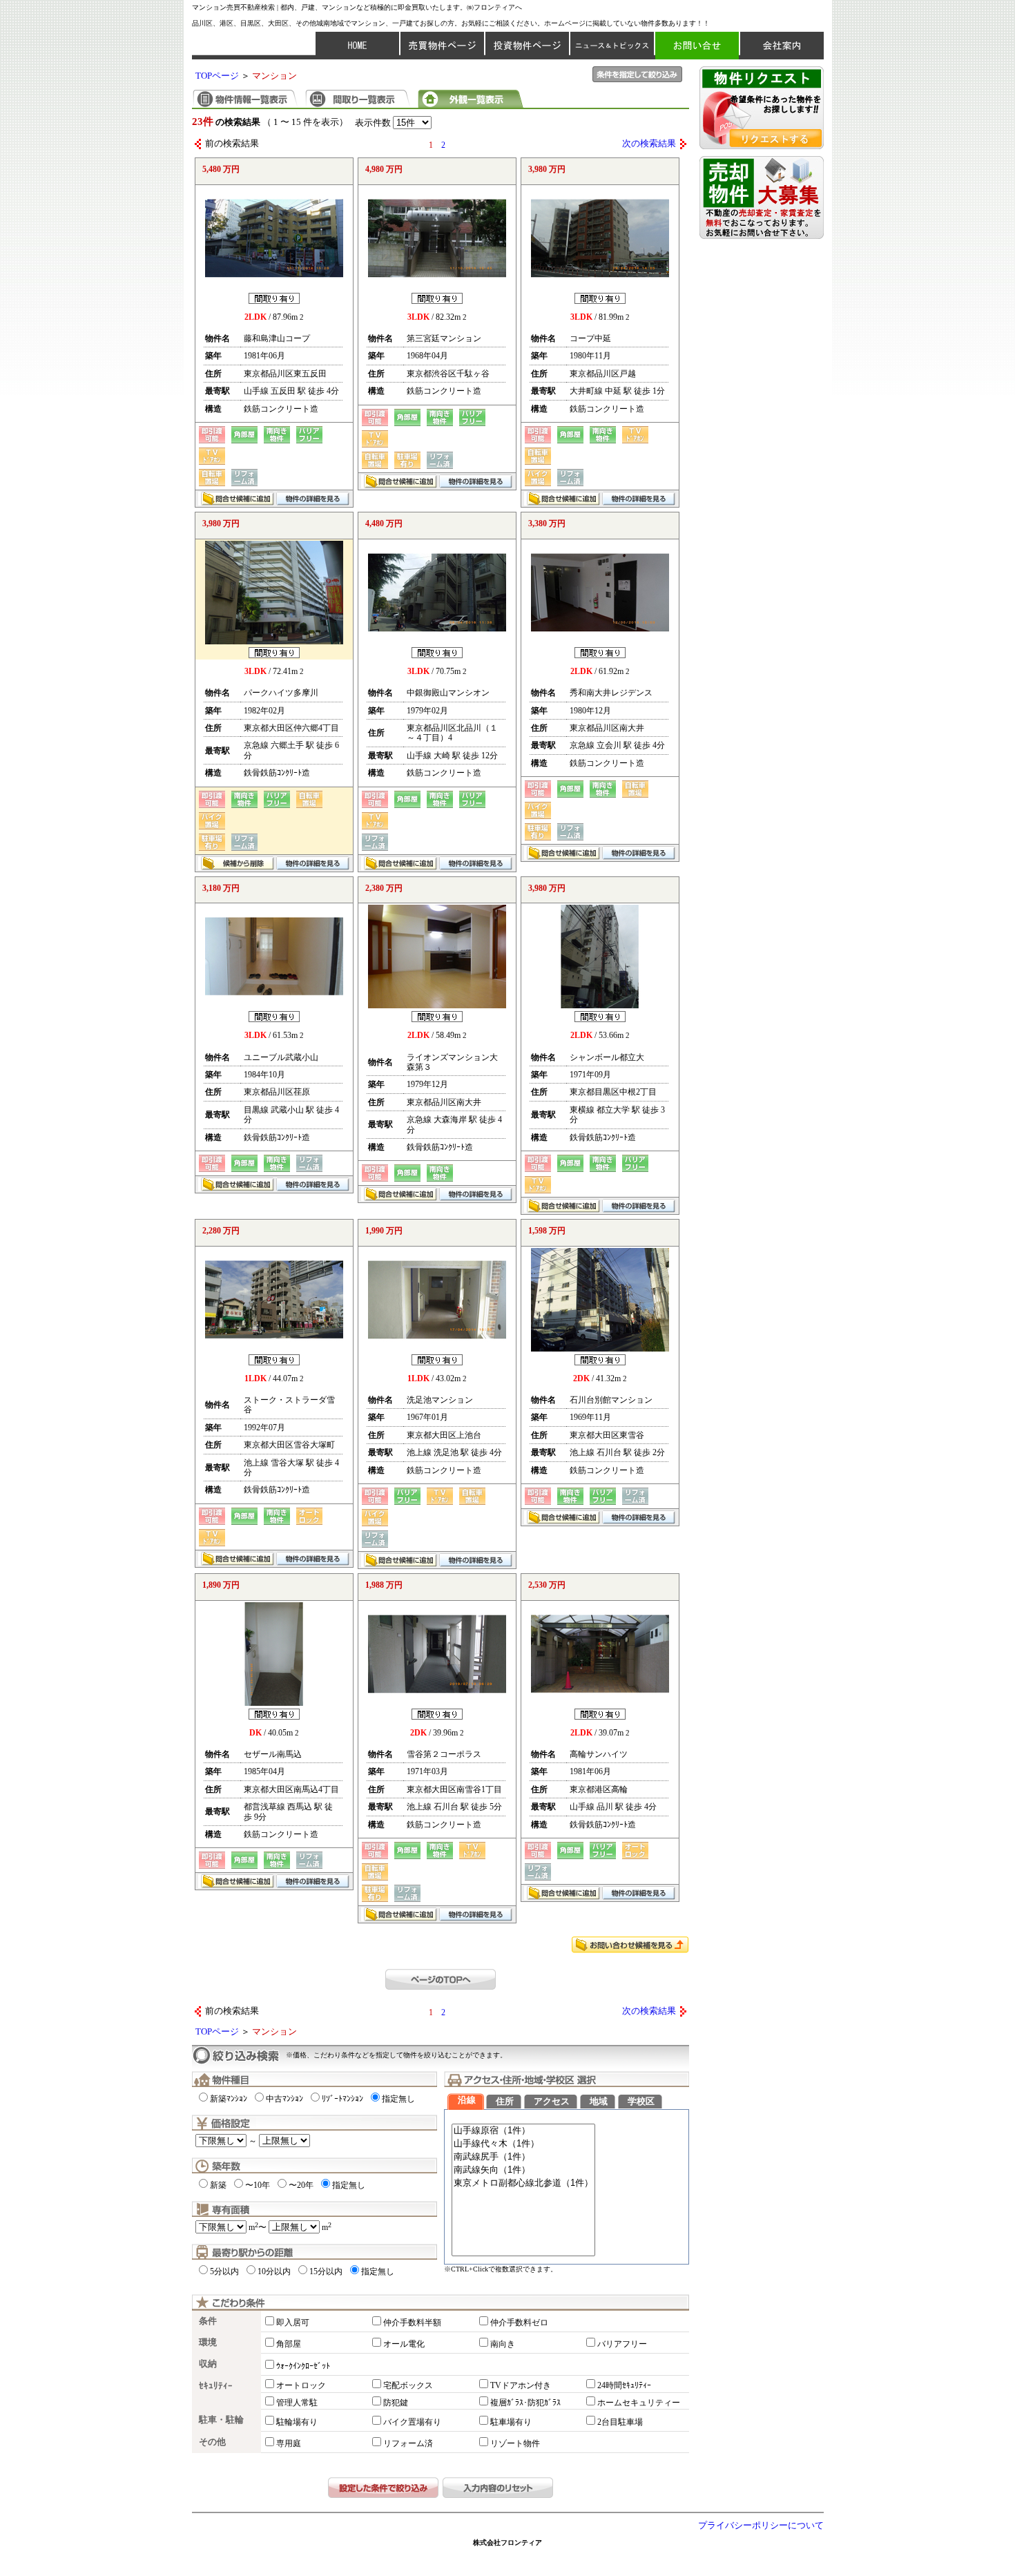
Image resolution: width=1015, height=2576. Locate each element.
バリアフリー (622, 2344)
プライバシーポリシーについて (761, 2526)
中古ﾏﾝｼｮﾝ (284, 2099)
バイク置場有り (412, 2422)
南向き (503, 2344)
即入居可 (293, 2323)
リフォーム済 (408, 2443)
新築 (218, 2185)
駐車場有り (511, 2422)
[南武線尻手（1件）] (523, 2157)
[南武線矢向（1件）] (523, 2170)
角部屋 (289, 2344)
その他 (212, 2442)
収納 (208, 2364)
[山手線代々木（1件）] (523, 2144)
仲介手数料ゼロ (519, 2323)
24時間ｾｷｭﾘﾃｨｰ (624, 2385)
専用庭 (289, 2443)
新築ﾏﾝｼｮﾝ (229, 2099)
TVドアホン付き (521, 2385)
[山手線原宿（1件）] (523, 2131)
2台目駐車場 (620, 2422)
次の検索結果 (649, 144)
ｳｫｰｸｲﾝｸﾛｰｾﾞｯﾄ (303, 2366)
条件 (208, 2321)
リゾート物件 (515, 2443)
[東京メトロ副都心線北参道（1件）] (523, 2183)
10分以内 (274, 2271)
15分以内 (326, 2271)
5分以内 (224, 2271)
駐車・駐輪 (221, 2420)
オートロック (301, 2385)
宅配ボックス (408, 2385)
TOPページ (217, 76)
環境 (208, 2343)
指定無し (398, 2099)
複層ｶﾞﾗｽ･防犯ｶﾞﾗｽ (525, 2403)
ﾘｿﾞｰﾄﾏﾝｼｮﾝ (342, 2099)
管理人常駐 (297, 2403)
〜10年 (258, 2185)
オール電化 (404, 2344)
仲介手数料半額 (412, 2323)
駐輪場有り (297, 2422)
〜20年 (301, 2185)
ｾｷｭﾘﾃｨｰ (216, 2386)
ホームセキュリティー (639, 2403)
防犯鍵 (396, 2403)
